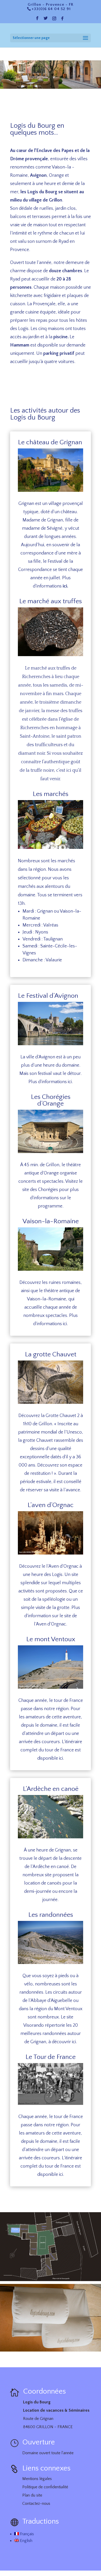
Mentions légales (37, 2479)
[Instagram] (54, 20)
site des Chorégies (40, 1190)
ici (65, 586)
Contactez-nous (36, 2503)
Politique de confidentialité (45, 2487)
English (26, 2541)
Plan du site (32, 2495)
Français (26, 2534)
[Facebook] (62, 20)
